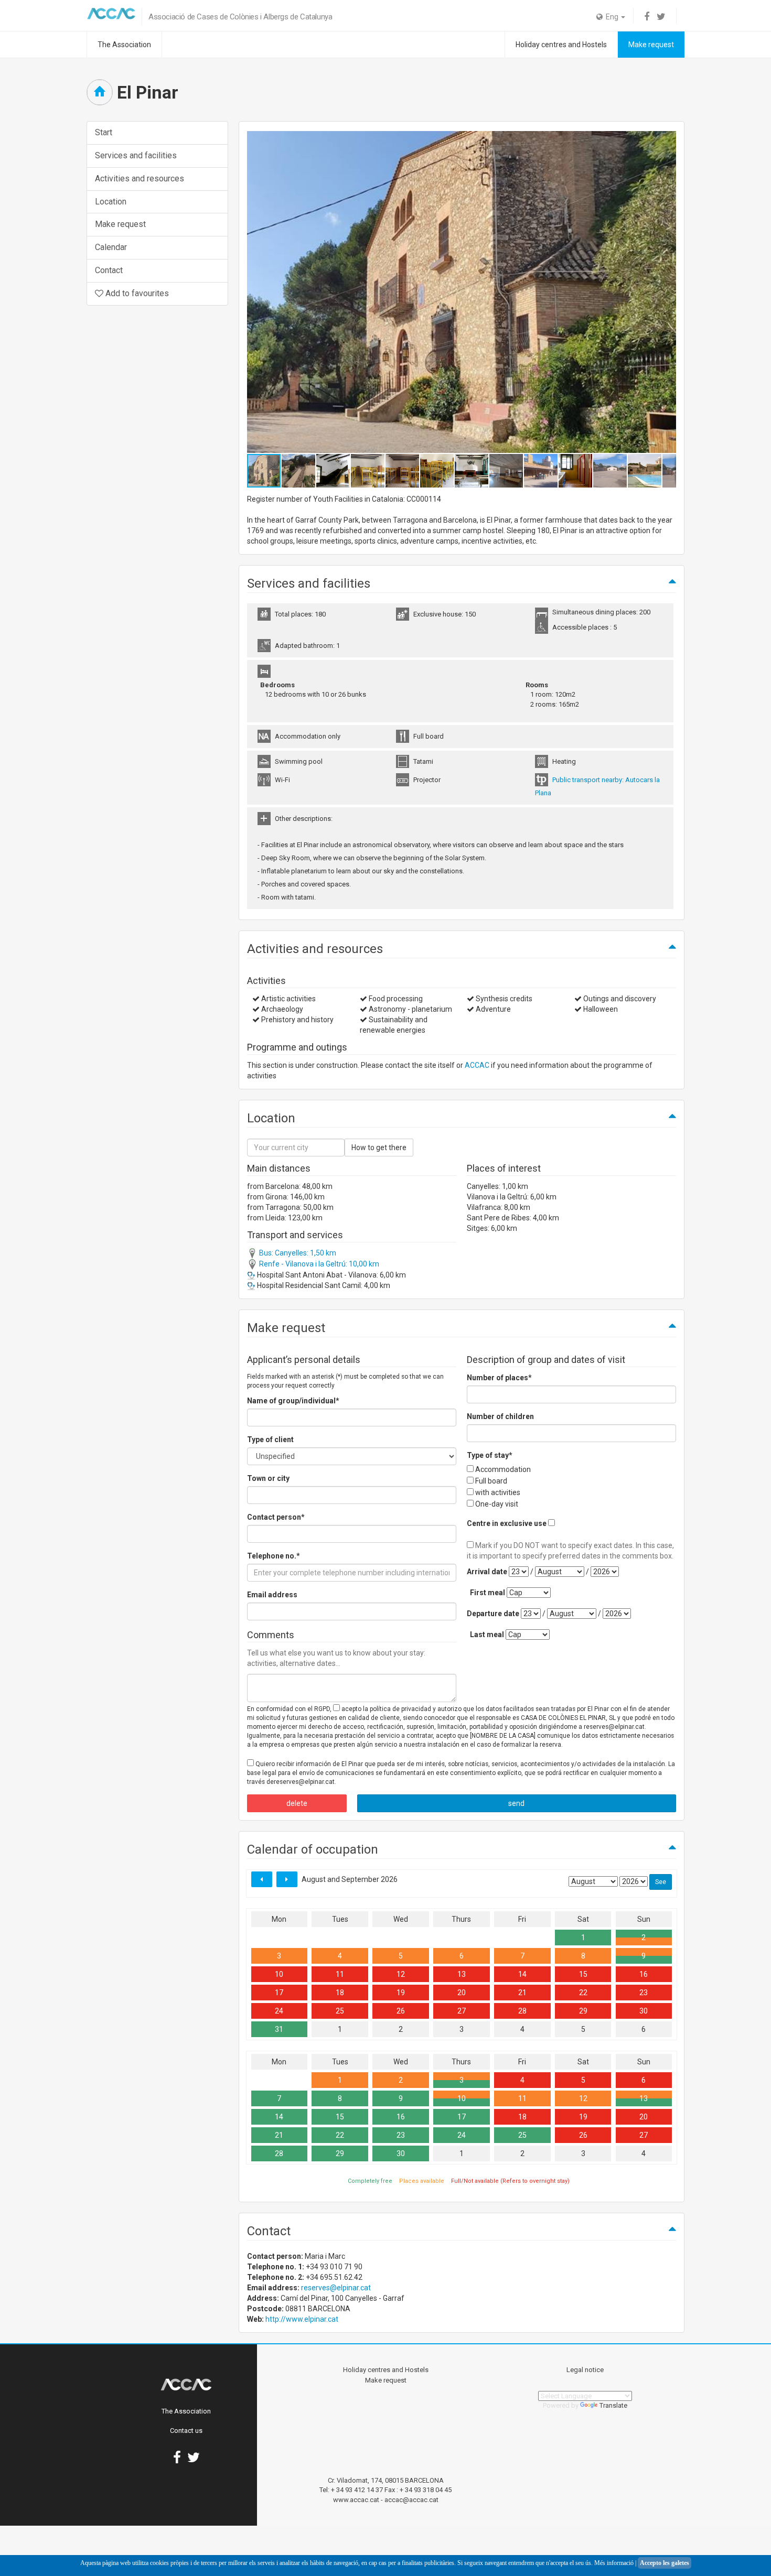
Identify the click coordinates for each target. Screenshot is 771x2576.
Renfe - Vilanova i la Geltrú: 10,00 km (318, 1264)
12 (401, 1974)
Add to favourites (136, 293)
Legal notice (585, 2370)
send (516, 1803)
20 (462, 1993)
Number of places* (499, 1378)
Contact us (186, 2431)
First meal (488, 1593)
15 (583, 1974)
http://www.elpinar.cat (302, 2319)
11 (340, 1974)
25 (340, 2011)
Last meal (487, 1635)
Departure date (493, 1614)
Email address (272, 1595)
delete (297, 1803)
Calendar (111, 247)
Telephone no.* (274, 1556)
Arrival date (487, 1572)
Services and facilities (136, 155)
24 (279, 2011)
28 (522, 2011)
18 (340, 1993)
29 (583, 2011)
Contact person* (276, 1517)
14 (522, 1974)
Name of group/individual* (293, 1401)
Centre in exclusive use (507, 1523)
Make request (651, 45)
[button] (667, 292)
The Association (124, 45)
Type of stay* (490, 1455)
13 (462, 1974)
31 (279, 2029)
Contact (109, 270)
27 (462, 2011)
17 (279, 1993)
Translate (613, 2405)
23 (644, 1993)
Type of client (270, 1439)
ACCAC (477, 1065)
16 (644, 1974)
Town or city (268, 1478)
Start (104, 132)
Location (111, 202)
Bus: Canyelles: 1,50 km (297, 1253)
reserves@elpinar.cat (336, 2288)
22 (583, 1993)
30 (644, 2011)
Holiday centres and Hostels (561, 45)
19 (401, 1993)
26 (401, 2011)
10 (279, 1974)
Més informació (614, 2563)
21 (522, 1993)
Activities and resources (140, 178)
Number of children (500, 1416)
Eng (611, 17)
